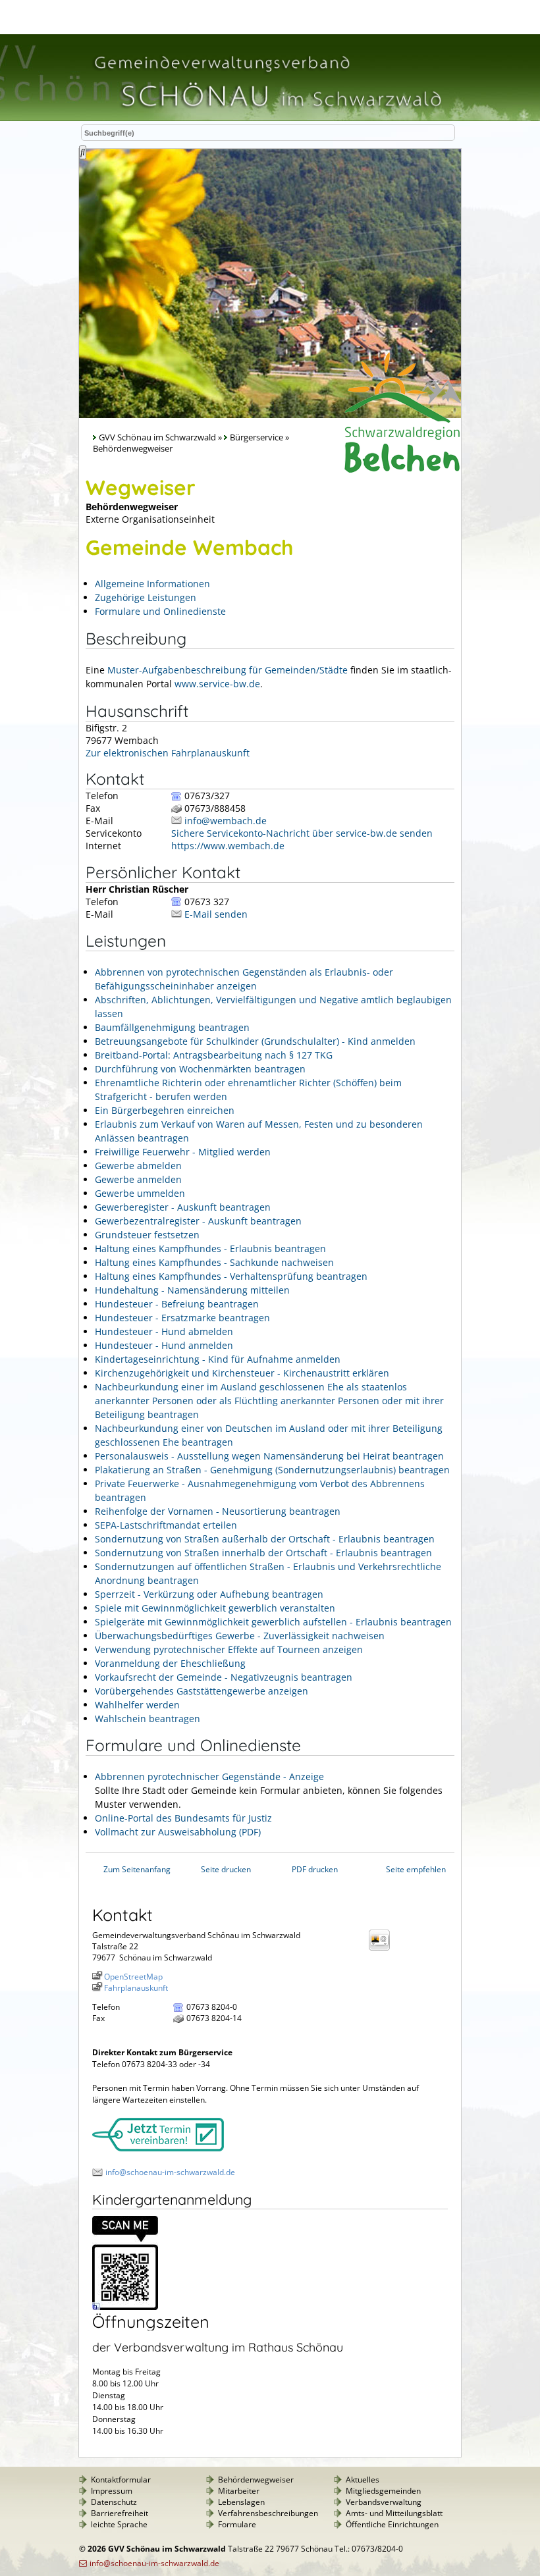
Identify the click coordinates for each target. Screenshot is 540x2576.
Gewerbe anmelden (138, 1179)
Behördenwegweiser (256, 2480)
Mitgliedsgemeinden (383, 2491)
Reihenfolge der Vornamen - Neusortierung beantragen (218, 1511)
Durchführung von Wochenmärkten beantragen (200, 1069)
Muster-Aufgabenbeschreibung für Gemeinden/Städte (228, 670)
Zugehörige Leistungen (146, 597)
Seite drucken (226, 1869)
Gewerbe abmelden (138, 1166)
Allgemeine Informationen (152, 584)
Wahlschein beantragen (148, 1719)
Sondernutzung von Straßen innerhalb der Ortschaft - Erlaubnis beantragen (263, 1553)
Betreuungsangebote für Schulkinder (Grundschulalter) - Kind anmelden (255, 1041)
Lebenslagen (241, 2502)
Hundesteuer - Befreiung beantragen (177, 1304)
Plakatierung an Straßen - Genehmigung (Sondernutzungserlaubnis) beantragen (272, 1470)
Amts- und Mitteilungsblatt (394, 2513)
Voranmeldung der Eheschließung (170, 1663)
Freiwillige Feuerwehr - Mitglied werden (183, 1152)
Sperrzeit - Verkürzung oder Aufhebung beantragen (209, 1594)
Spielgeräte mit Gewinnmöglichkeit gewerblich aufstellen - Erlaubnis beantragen (273, 1622)
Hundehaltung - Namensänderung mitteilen (192, 1290)
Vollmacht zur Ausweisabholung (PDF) (178, 1832)
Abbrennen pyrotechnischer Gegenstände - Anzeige (209, 1776)
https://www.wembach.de (228, 846)
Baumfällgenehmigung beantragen (172, 1027)
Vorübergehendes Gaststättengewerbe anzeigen (202, 1691)
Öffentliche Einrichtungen (392, 2524)
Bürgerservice (256, 437)
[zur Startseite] (267, 114)
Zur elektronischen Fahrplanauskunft (168, 753)
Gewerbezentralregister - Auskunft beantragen (198, 1221)
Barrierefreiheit (120, 2513)
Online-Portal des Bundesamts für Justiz (183, 1818)
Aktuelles (363, 2480)
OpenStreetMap (133, 1977)
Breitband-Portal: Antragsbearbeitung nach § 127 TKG (214, 1055)
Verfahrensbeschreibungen (268, 2513)
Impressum (112, 2491)
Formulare (237, 2524)
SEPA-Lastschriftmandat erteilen (166, 1525)
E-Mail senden (216, 914)
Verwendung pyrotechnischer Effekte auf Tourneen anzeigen (229, 1649)
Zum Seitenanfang (137, 1869)
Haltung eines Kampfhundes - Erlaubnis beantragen (210, 1249)
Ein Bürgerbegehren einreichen (165, 1110)
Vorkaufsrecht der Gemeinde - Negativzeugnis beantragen (224, 1677)
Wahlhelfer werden (137, 1705)
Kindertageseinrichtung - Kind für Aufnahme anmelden (218, 1359)
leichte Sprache (119, 2524)
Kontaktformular (121, 2480)
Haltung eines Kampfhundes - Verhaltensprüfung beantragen (231, 1276)
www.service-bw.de (217, 684)
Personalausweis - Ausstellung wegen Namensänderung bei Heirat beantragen (269, 1456)
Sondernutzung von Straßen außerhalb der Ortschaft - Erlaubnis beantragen (265, 1539)
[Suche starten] (83, 152)
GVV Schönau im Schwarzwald (157, 437)
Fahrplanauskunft (136, 1988)
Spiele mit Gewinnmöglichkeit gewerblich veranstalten (215, 1608)
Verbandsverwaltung (384, 2502)
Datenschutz (114, 2502)
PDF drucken (315, 1869)
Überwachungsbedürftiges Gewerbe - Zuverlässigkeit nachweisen (240, 1636)
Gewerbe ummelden (140, 1193)
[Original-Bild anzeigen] (125, 2307)
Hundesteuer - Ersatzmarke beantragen (182, 1318)
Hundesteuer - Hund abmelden (164, 1331)
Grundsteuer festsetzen (147, 1235)
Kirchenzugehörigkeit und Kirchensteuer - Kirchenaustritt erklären (242, 1373)
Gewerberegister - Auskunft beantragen (183, 1207)
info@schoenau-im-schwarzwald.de (170, 2172)
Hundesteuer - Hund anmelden (164, 1345)
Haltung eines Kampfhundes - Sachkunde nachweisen (214, 1262)
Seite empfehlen (416, 1869)
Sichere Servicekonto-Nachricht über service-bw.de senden (302, 833)
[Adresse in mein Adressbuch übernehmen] (383, 1950)
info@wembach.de (226, 821)
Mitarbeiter (239, 2491)
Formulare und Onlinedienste (160, 611)
